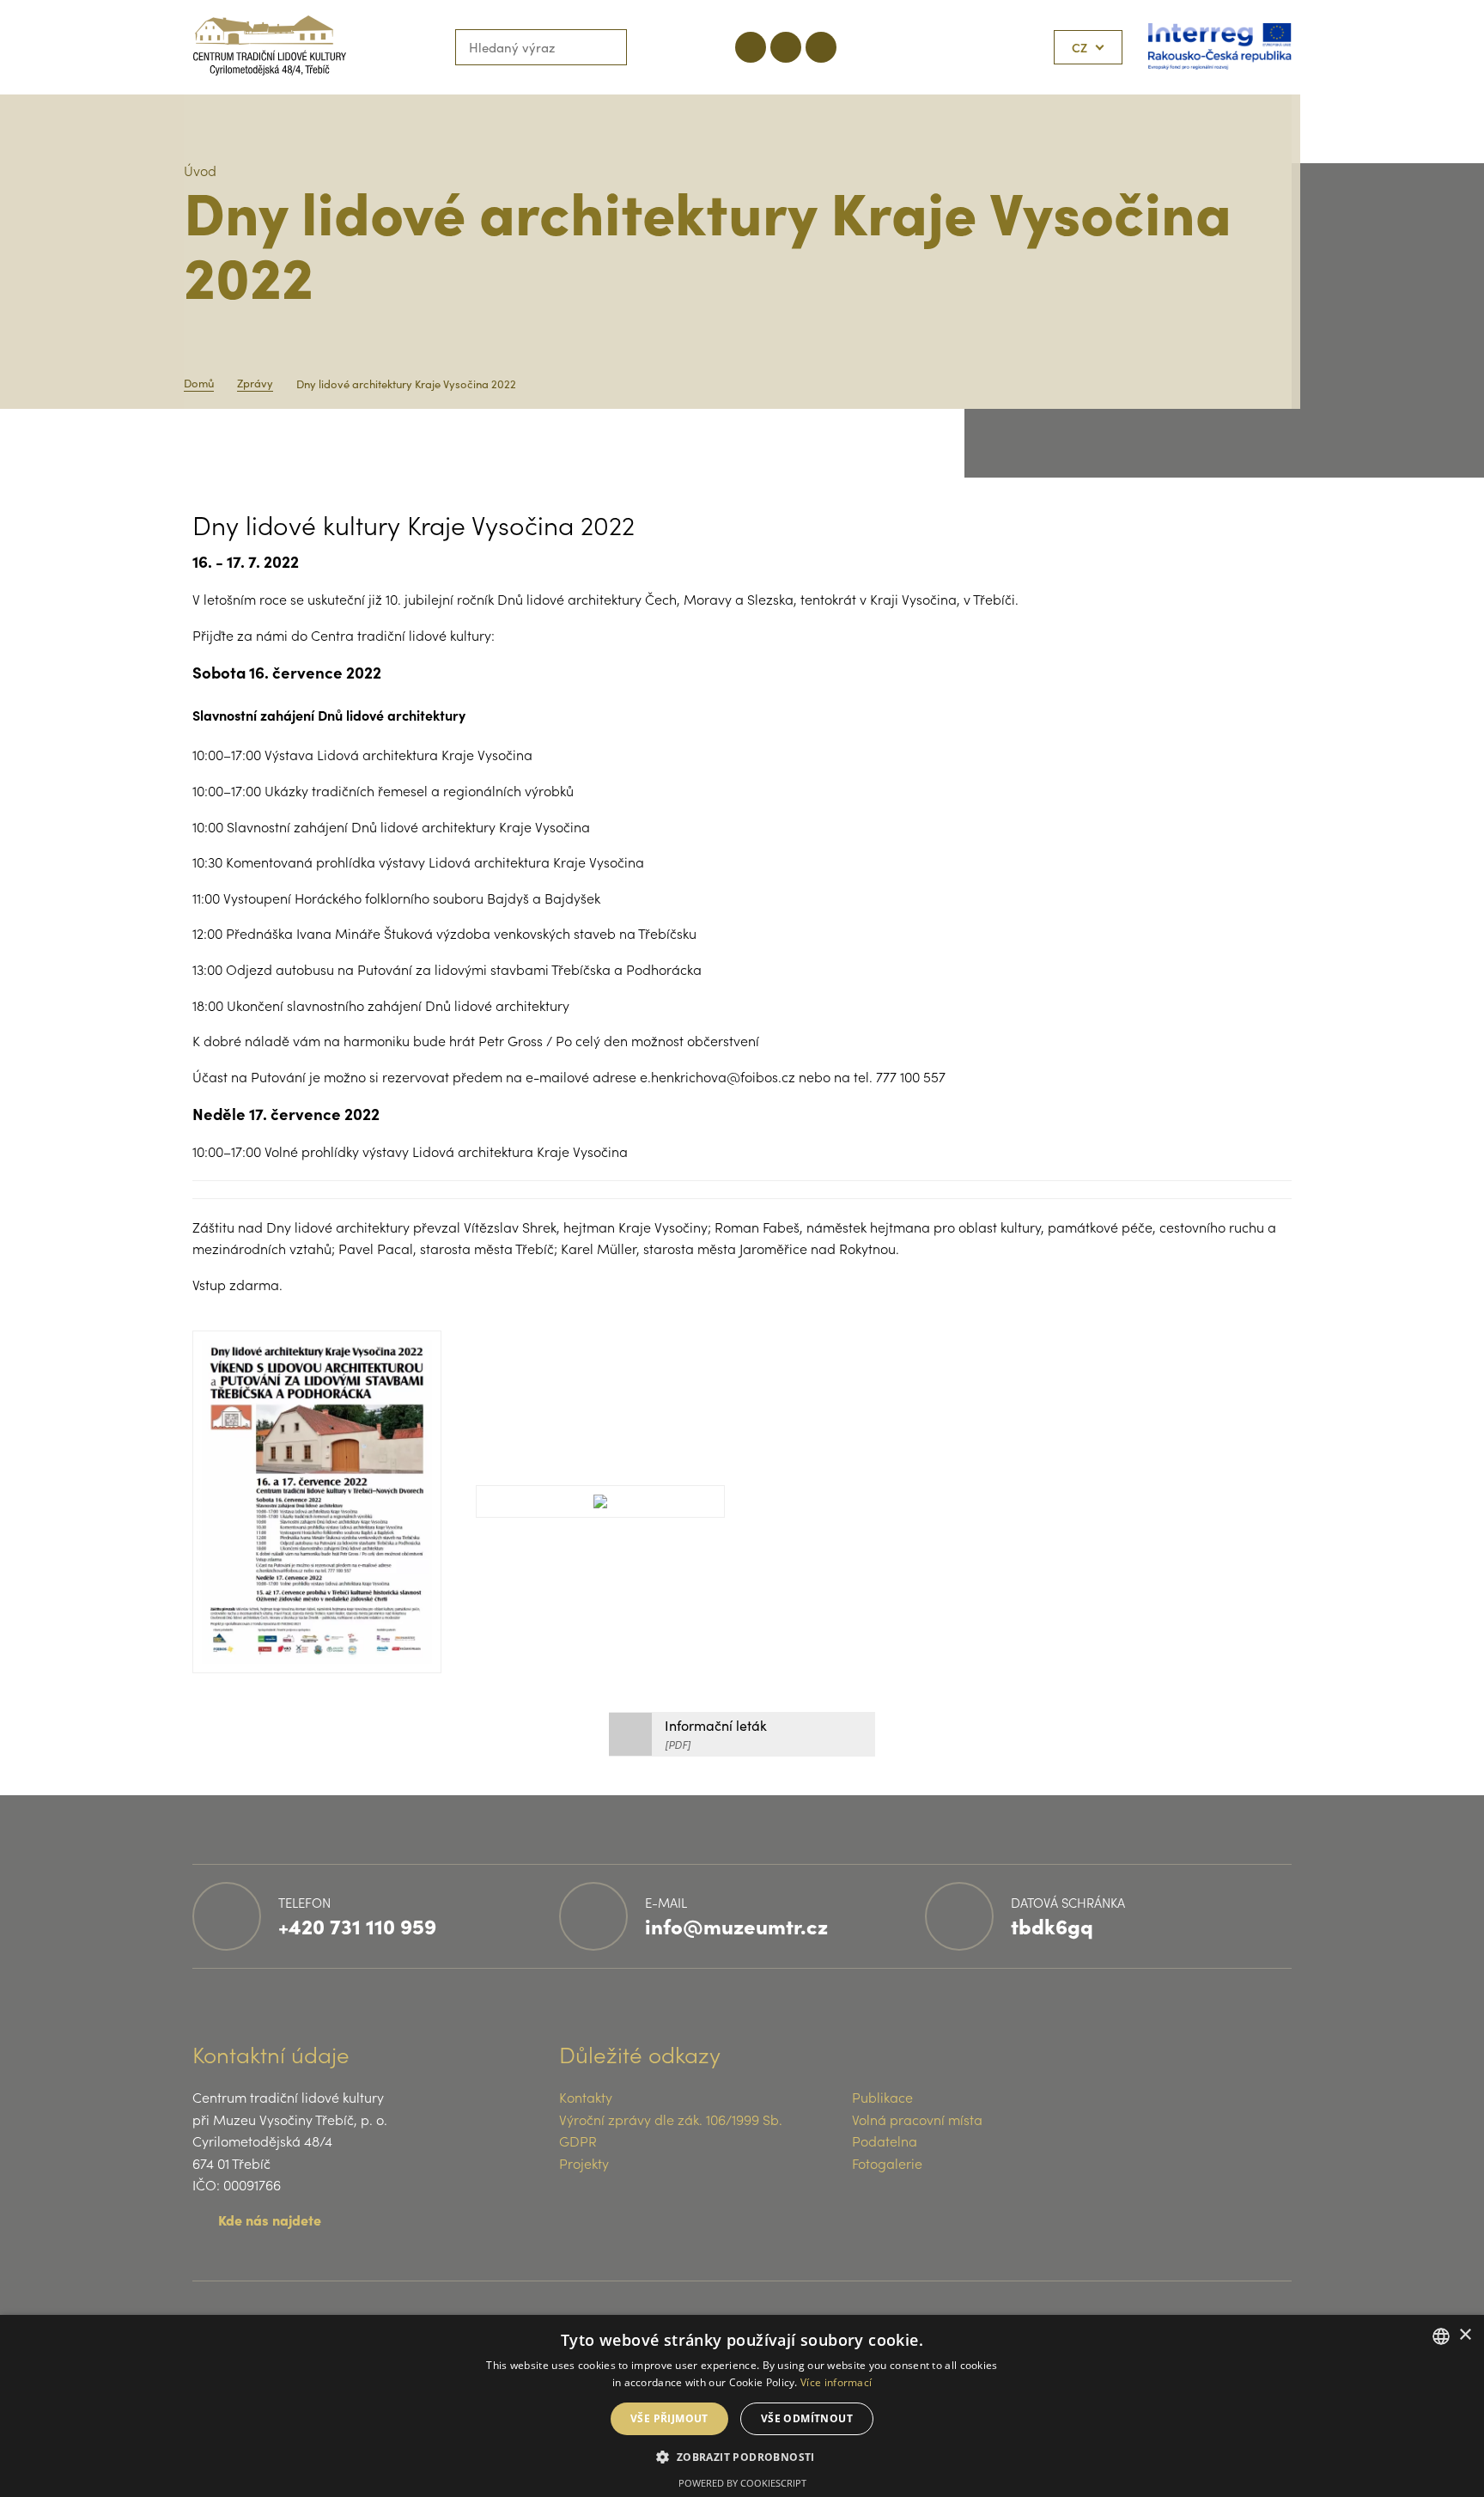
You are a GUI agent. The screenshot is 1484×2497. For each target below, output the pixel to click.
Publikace (882, 2097)
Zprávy (255, 383)
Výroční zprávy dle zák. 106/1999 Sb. (671, 2119)
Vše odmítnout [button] (807, 2418)
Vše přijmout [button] (669, 2418)
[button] (742, 2456)
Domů (199, 383)
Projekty (584, 2163)
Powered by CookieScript (742, 2483)
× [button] (1465, 2335)
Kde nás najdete (270, 2220)
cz (1080, 47)
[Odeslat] (609, 47)
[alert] (742, 2406)
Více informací (836, 2382)
